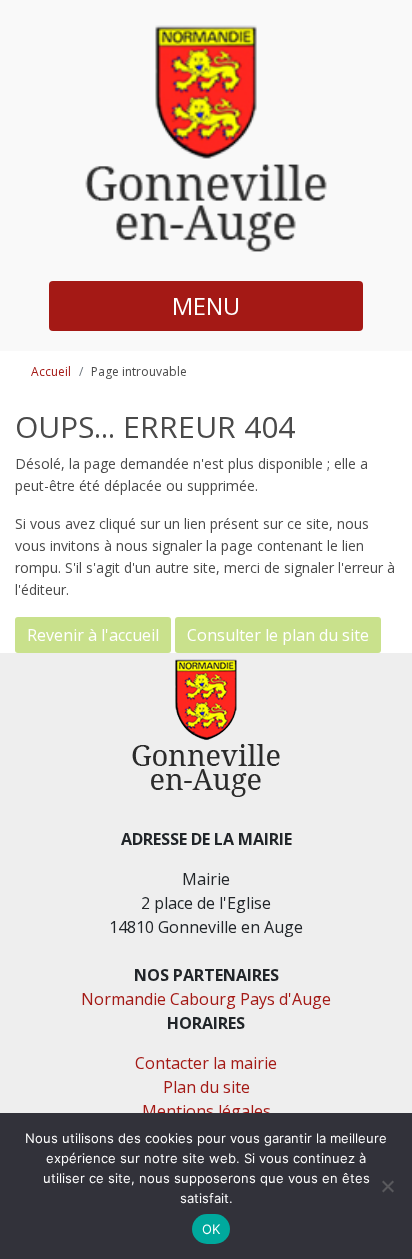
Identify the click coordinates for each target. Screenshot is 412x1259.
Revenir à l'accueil (93, 635)
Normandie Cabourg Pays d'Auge (206, 999)
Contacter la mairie (206, 1063)
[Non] (387, 1186)
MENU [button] (206, 305)
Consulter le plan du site (278, 635)
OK (211, 1229)
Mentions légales (206, 1111)
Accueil (51, 371)
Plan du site (206, 1087)
